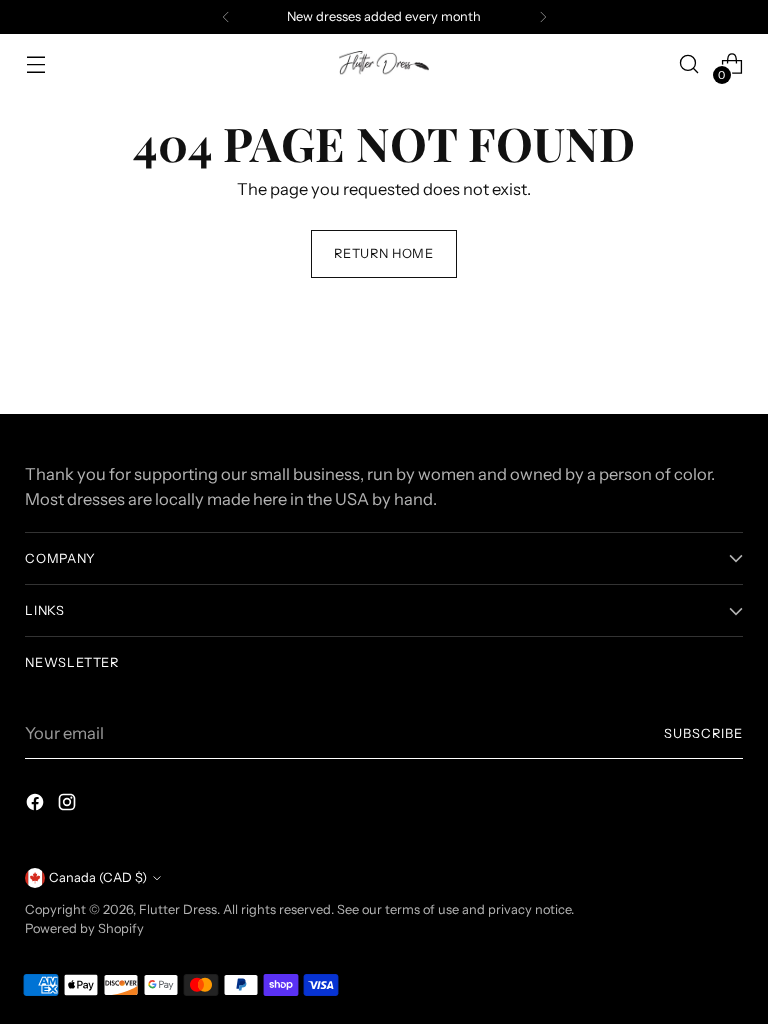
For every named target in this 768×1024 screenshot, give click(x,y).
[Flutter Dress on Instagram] (69, 805)
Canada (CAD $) (98, 877)
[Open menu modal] (35, 64)
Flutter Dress (178, 909)
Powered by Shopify (84, 928)
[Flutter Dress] (384, 63)
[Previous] (226, 17)
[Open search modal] (689, 64)
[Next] (543, 17)
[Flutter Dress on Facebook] (37, 805)
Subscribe (703, 733)
